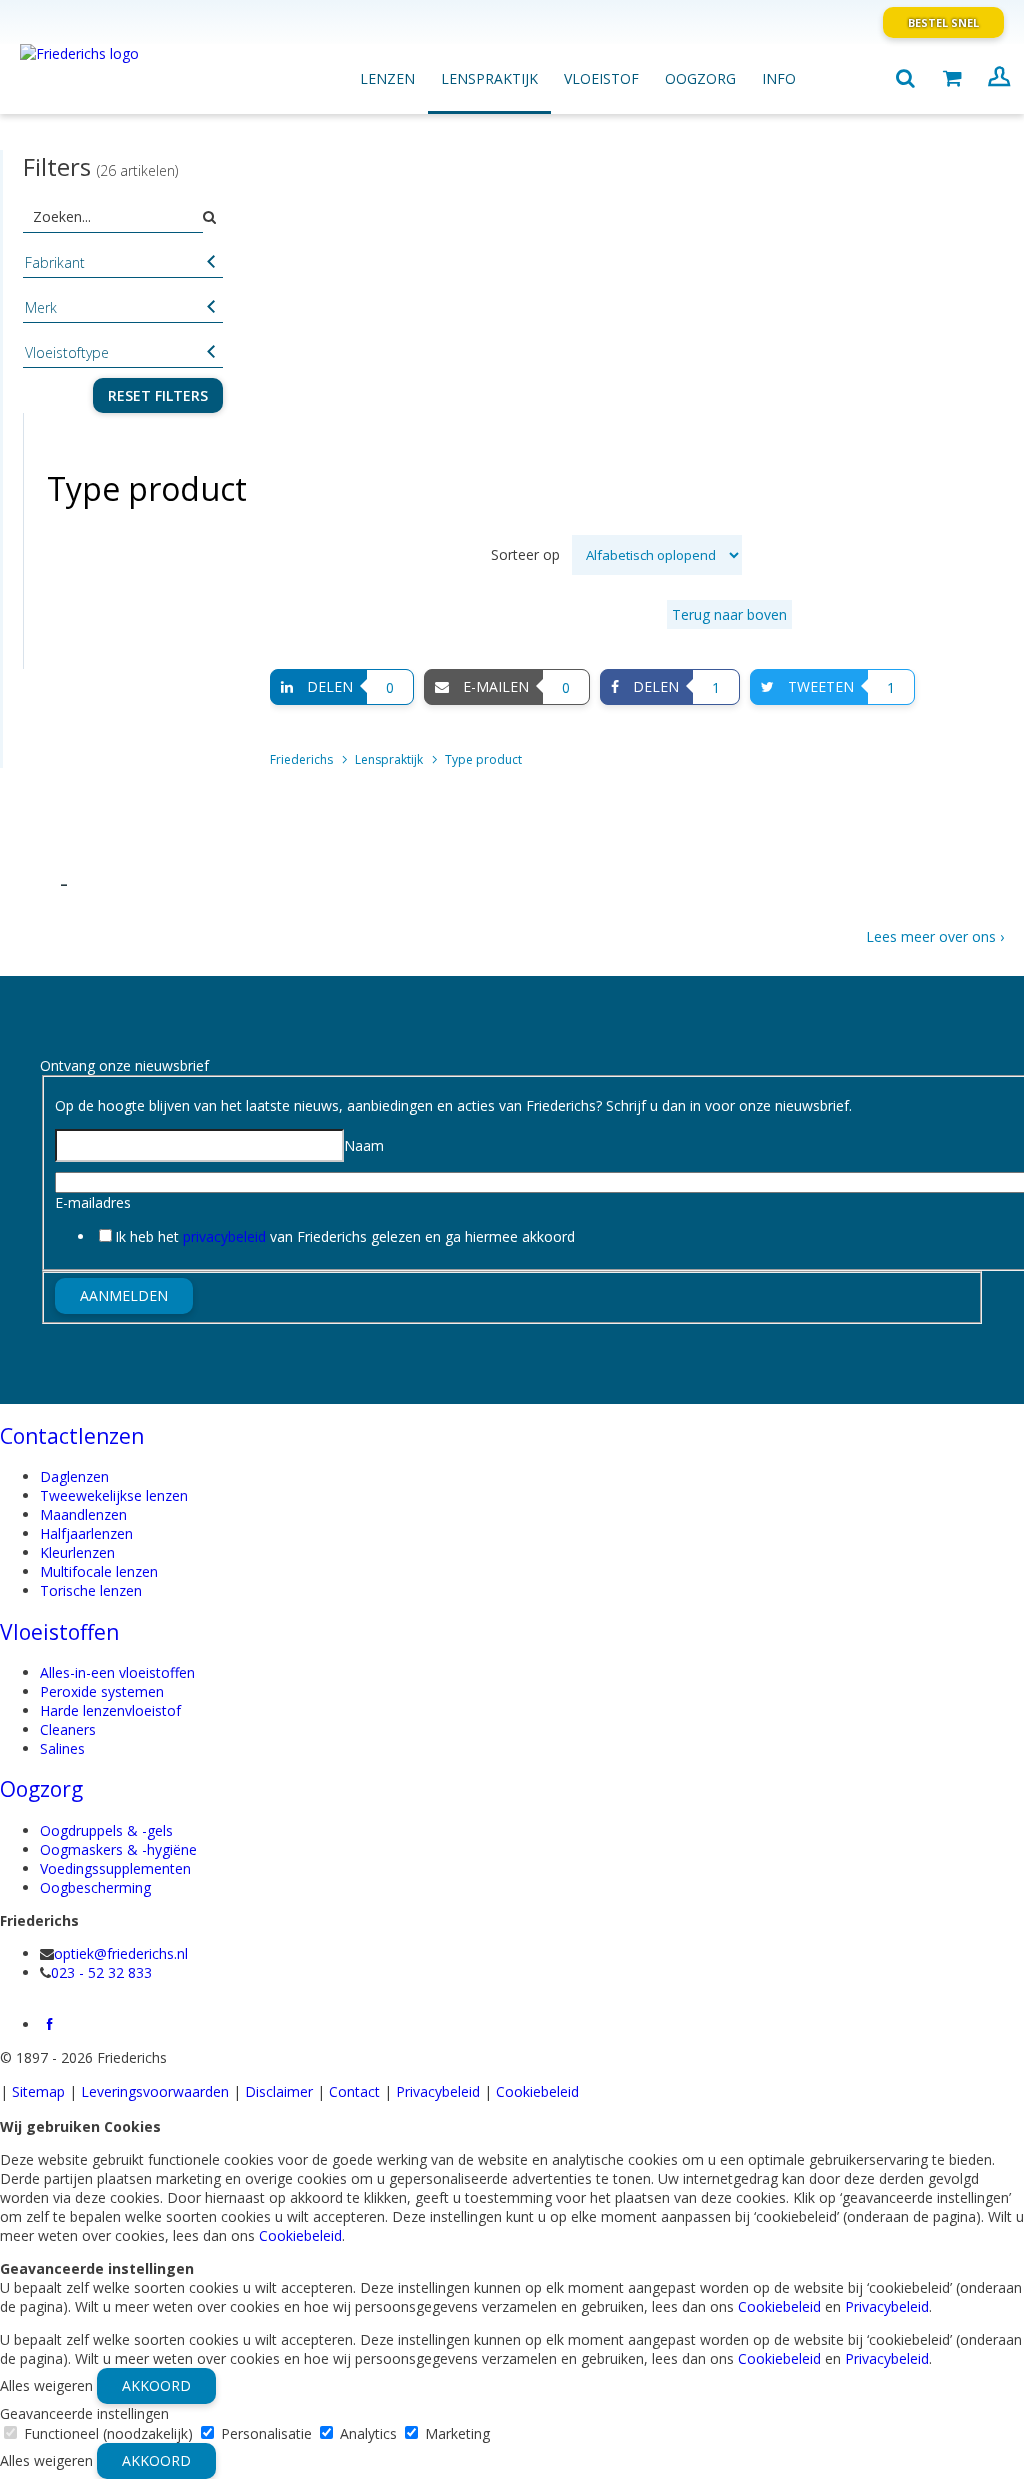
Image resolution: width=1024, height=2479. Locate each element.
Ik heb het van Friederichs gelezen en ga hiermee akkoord (345, 1236)
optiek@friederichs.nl (121, 1953)
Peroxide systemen (102, 1691)
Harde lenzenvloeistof (110, 1710)
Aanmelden (124, 1295)
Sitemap (38, 2091)
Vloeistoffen (59, 1632)
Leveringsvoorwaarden (155, 2091)
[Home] (125, 69)
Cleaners (68, 1729)
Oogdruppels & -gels (106, 1830)
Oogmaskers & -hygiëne (118, 1849)
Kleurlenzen (77, 1552)
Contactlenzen (72, 1436)
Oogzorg (41, 1789)
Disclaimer (279, 2091)
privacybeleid (224, 1236)
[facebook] (50, 2024)
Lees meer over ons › (935, 936)
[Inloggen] (999, 79)
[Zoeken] (905, 79)
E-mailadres (93, 1202)
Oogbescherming (95, 1887)
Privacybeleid (438, 2091)
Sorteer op (527, 554)
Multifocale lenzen (99, 1571)
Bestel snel (943, 22)
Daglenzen (74, 1476)
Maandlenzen (83, 1514)
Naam (364, 1145)
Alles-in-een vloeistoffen (117, 1672)
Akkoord (156, 2385)
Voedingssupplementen (115, 1868)
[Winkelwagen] (952, 79)
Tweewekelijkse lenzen (114, 1495)
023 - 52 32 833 (101, 1972)
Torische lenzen (91, 1590)
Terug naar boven (729, 614)
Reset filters (158, 395)
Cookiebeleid (537, 2091)
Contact (354, 2091)
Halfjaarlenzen (86, 1533)
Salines (62, 1748)
